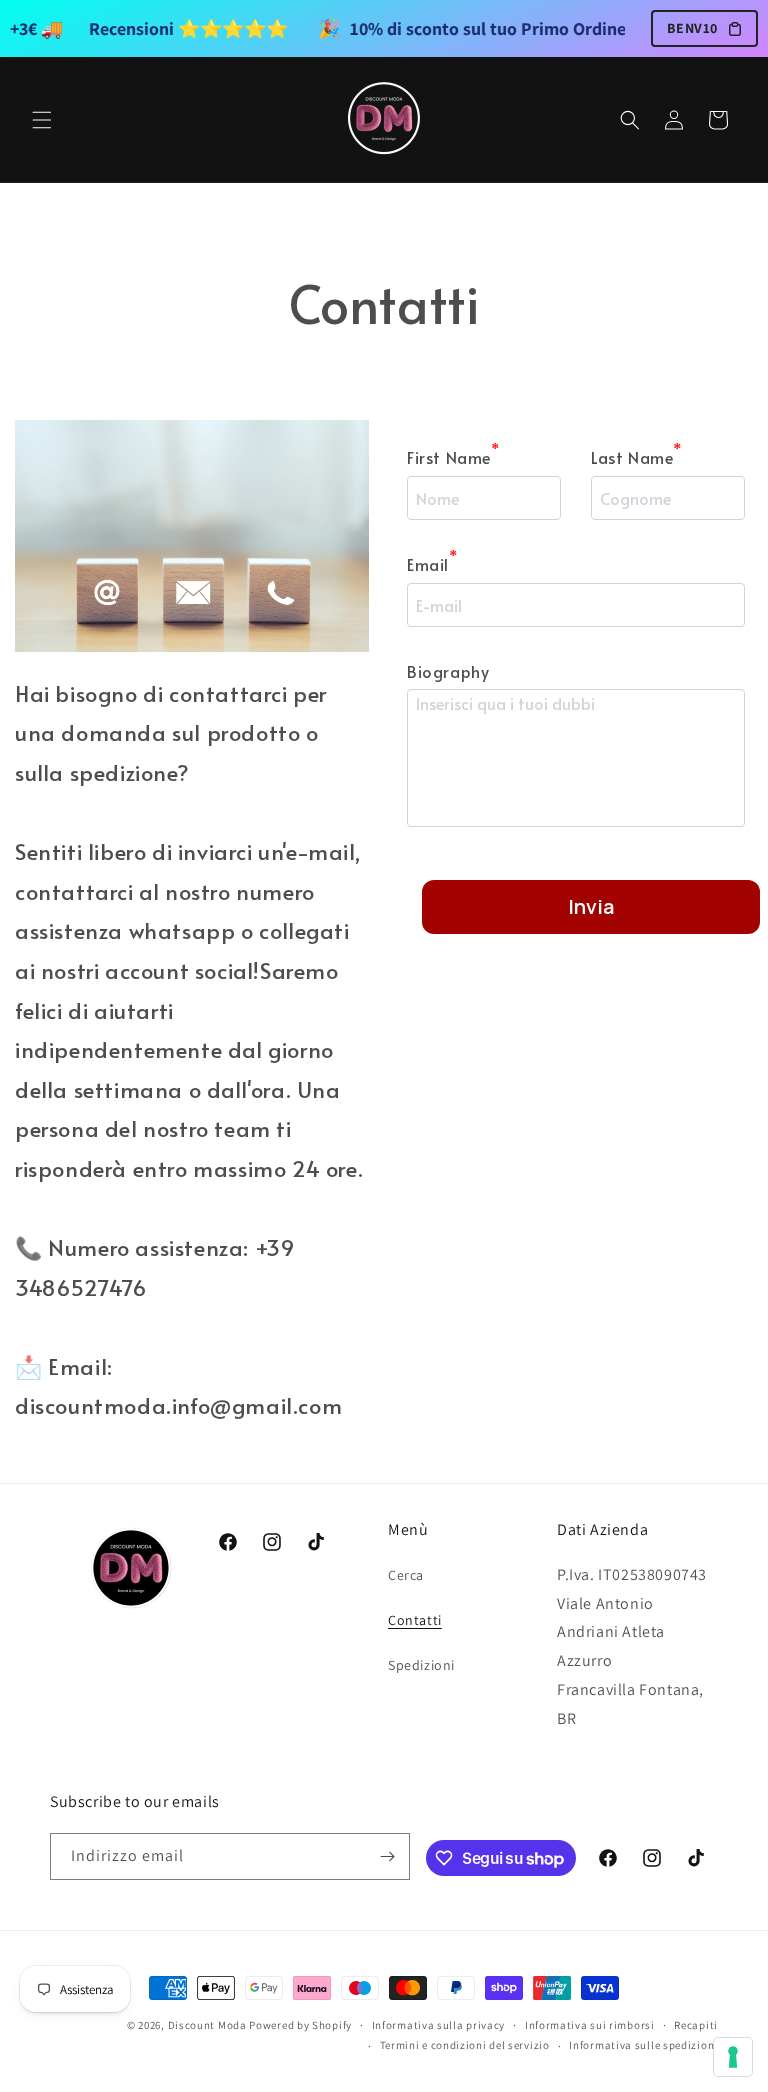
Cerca (406, 1575)
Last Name (636, 455)
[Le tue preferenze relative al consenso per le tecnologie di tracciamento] (733, 2057)
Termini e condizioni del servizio (465, 2045)
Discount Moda (207, 2025)
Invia (591, 906)
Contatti (415, 1620)
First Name (453, 455)
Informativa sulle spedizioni (643, 2045)
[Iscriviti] (387, 1856)
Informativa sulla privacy (439, 2025)
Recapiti (696, 2025)
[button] (42, 120)
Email (432, 562)
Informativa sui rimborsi (590, 2025)
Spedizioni (421, 1665)
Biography (448, 671)
